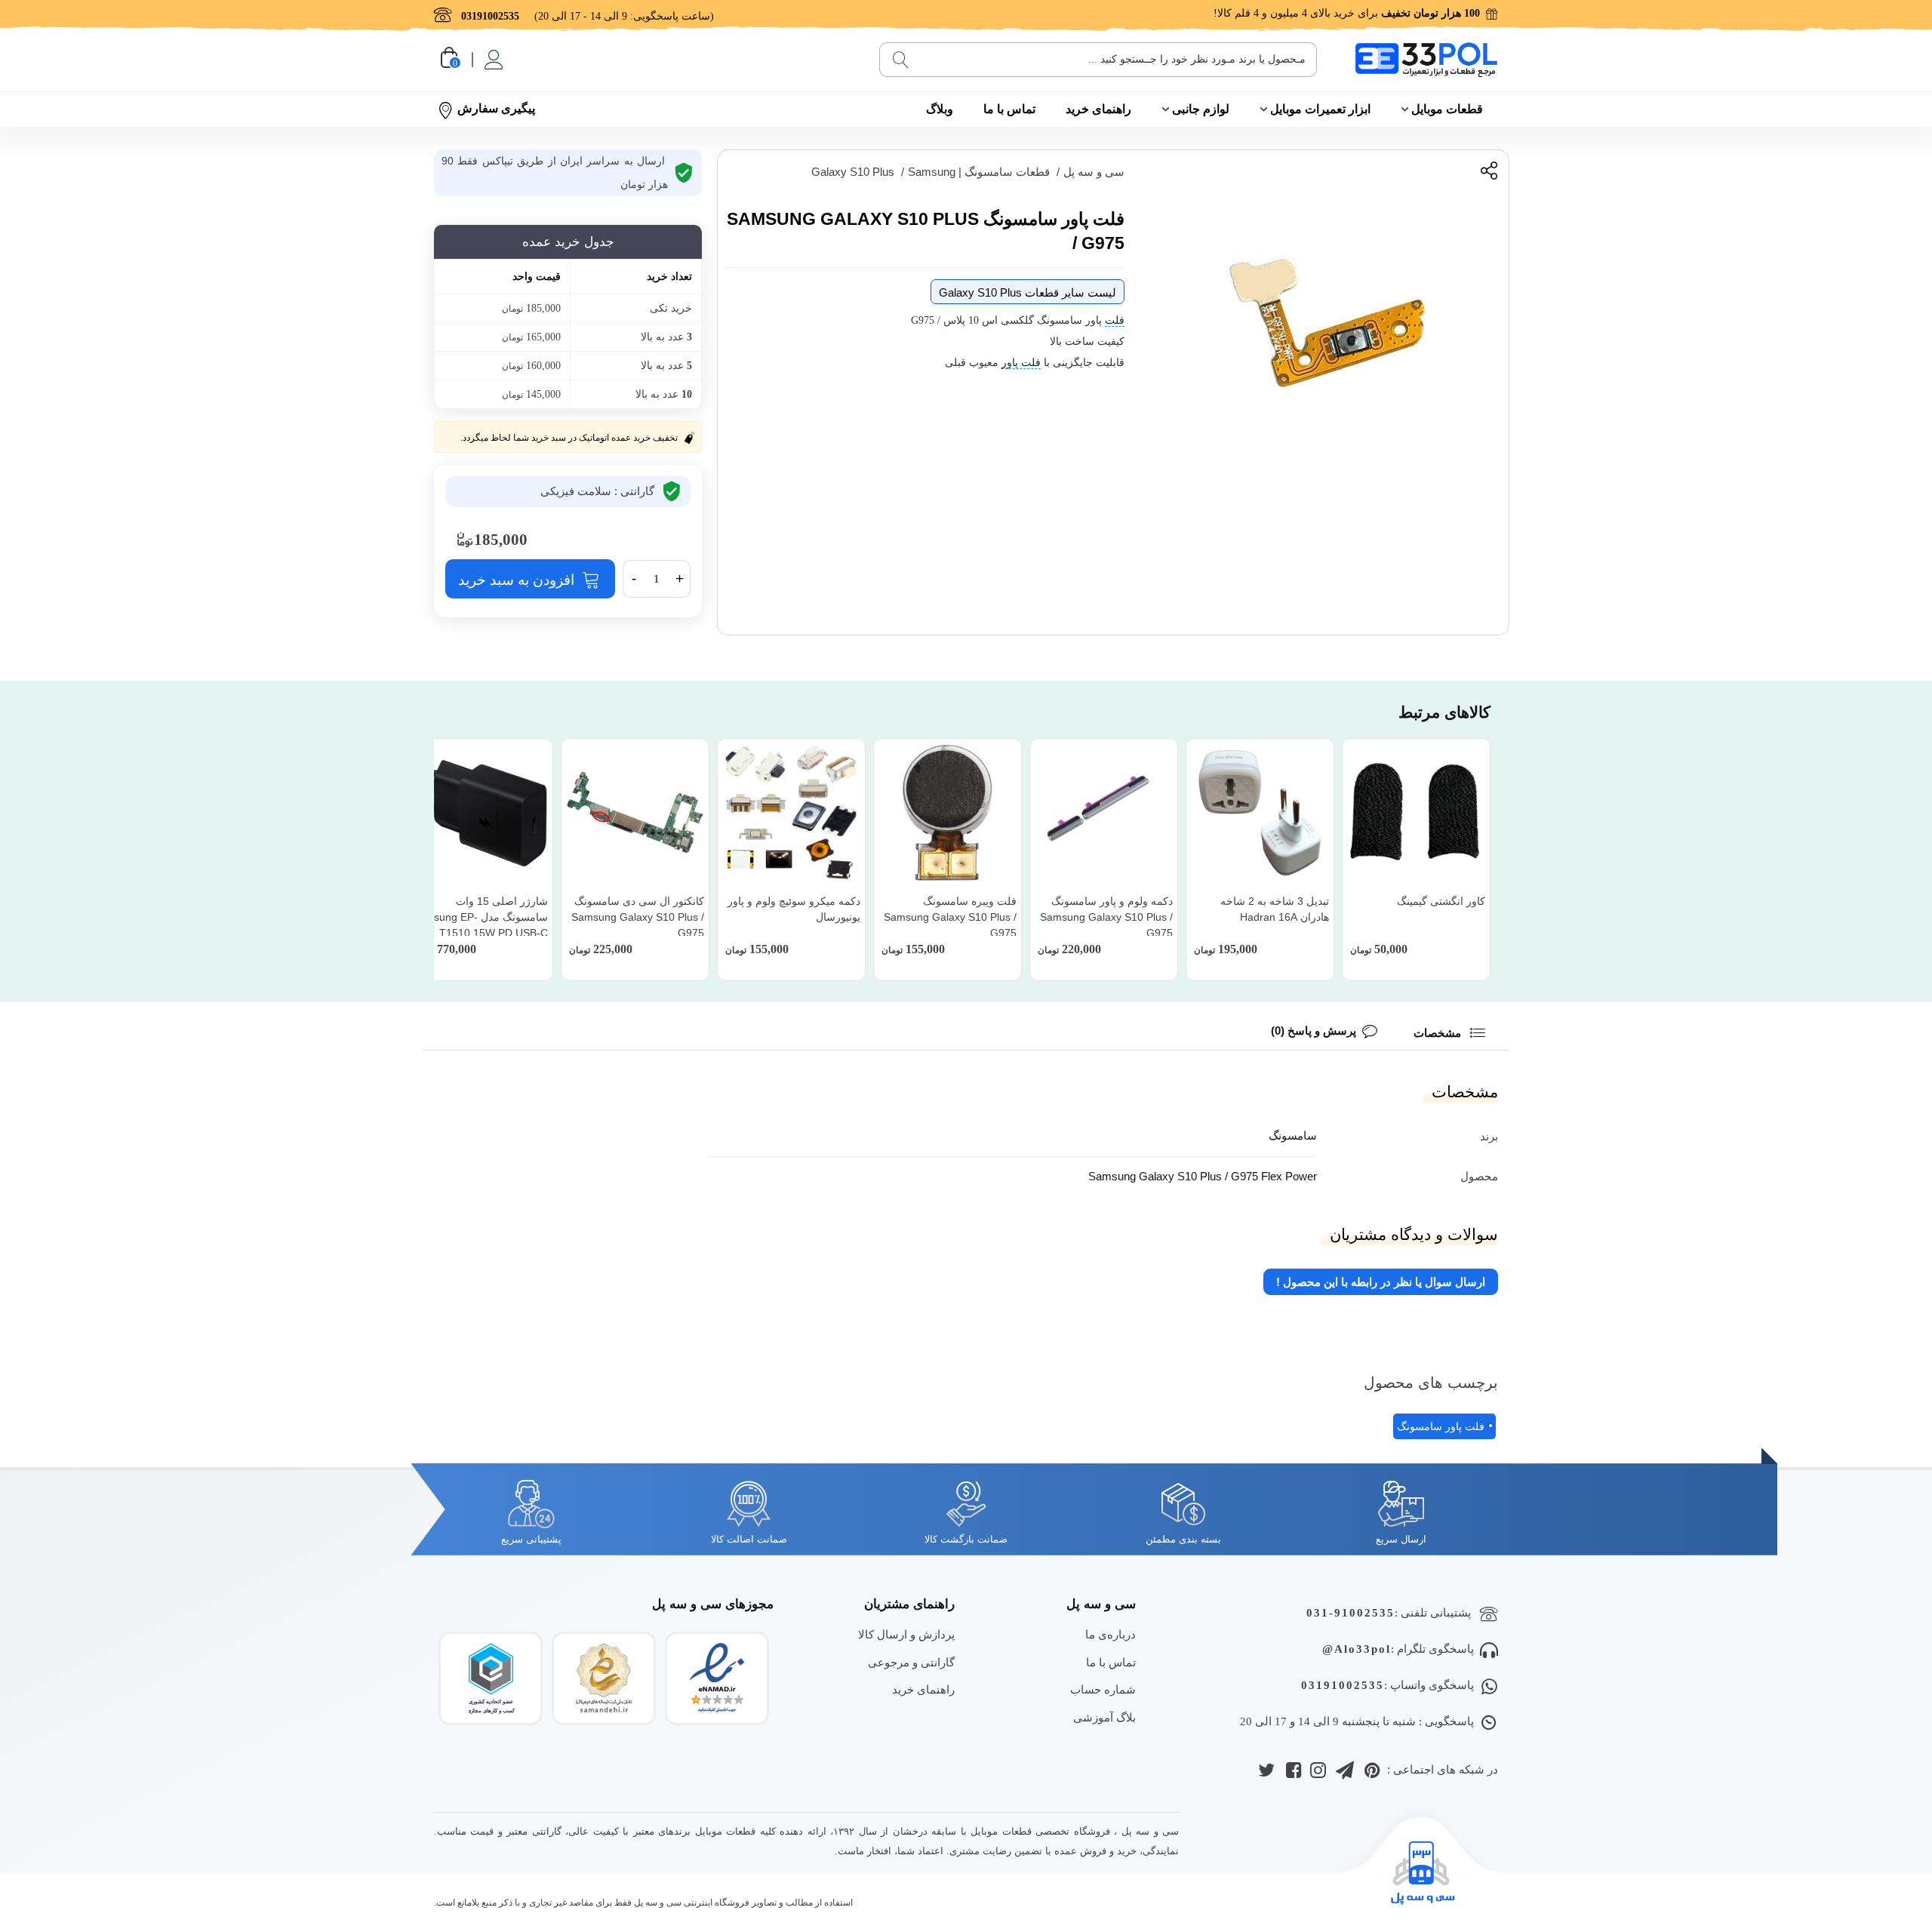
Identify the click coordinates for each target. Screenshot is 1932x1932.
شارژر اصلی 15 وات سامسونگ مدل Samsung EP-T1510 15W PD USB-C (480, 917)
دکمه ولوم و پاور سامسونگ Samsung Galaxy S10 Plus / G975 (1106, 917)
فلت (1115, 320)
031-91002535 (1351, 1613)
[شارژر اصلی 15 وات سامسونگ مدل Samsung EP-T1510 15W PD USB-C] (479, 812)
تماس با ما (1009, 109)
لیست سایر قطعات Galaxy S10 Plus (1028, 292)
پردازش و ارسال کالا (906, 1634)
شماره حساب (1103, 1689)
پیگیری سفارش (496, 108)
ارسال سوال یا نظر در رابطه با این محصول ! (1381, 1282)
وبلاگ (940, 109)
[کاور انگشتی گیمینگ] (1416, 812)
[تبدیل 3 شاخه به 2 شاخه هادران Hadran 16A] (1260, 812)
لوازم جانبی (1201, 109)
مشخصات (1439, 1033)
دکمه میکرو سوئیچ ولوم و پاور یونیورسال (794, 909)
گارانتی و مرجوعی (911, 1662)
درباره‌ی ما (1111, 1634)
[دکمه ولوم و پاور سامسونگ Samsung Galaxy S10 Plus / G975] (1104, 812)
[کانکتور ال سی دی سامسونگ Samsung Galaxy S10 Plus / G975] (635, 812)
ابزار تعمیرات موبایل (1320, 109)
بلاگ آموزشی (1104, 1717)
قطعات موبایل (1447, 109)
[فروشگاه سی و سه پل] (1426, 59)
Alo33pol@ (1357, 1649)
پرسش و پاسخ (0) (1314, 1031)
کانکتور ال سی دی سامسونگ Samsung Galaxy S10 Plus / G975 (638, 917)
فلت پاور (1021, 363)
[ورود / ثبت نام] (492, 60)
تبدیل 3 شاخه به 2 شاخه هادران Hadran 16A (1275, 909)
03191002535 (1343, 1685)
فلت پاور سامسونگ (1441, 1426)
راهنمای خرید (1098, 109)
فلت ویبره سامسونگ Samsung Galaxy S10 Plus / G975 (950, 917)
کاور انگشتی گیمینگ (1441, 901)
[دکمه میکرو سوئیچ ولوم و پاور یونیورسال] (791, 812)
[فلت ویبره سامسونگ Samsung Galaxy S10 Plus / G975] (948, 812)
